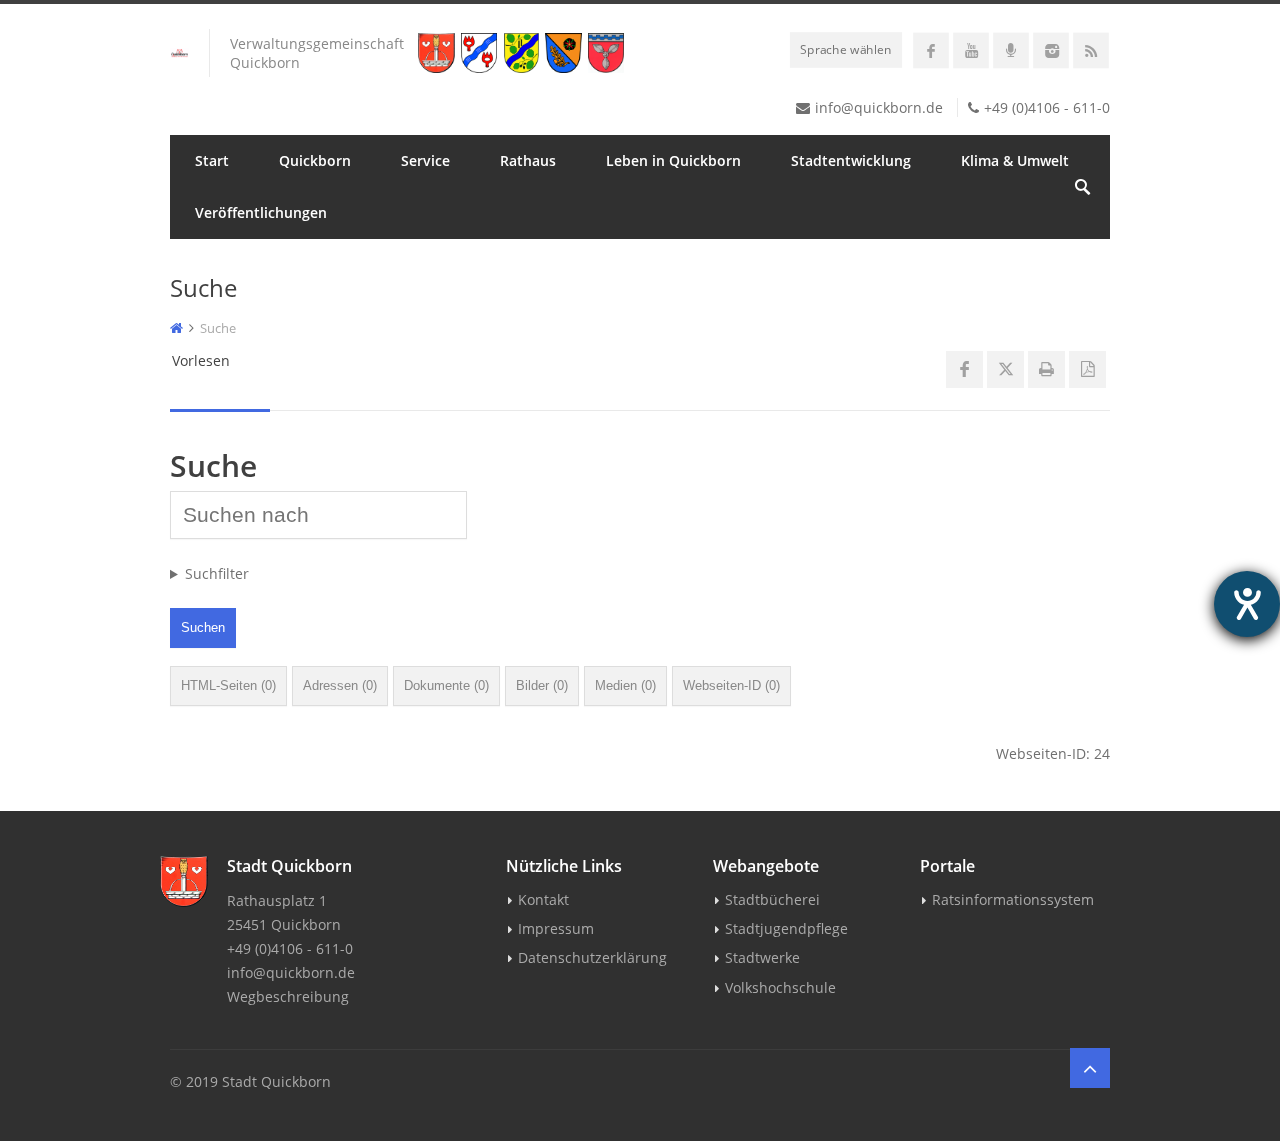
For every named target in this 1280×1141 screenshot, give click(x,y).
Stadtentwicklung (851, 160)
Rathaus (528, 160)
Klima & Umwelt (1015, 160)
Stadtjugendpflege (786, 928)
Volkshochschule (780, 987)
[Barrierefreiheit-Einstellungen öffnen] (1247, 604)
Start (212, 160)
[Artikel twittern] (1005, 369)
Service (425, 160)
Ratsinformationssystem (1013, 899)
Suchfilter (217, 573)
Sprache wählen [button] (846, 49)
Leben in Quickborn (673, 160)
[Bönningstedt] (482, 53)
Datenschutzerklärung (592, 957)
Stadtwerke (762, 957)
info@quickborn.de (879, 107)
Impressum (556, 928)
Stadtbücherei (772, 899)
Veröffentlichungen (261, 212)
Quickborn (315, 160)
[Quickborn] (439, 53)
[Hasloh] (566, 53)
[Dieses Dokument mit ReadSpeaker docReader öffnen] (1087, 369)
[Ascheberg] (609, 53)
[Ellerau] (525, 53)
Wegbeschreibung (288, 996)
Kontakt (543, 899)
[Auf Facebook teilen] (964, 369)
